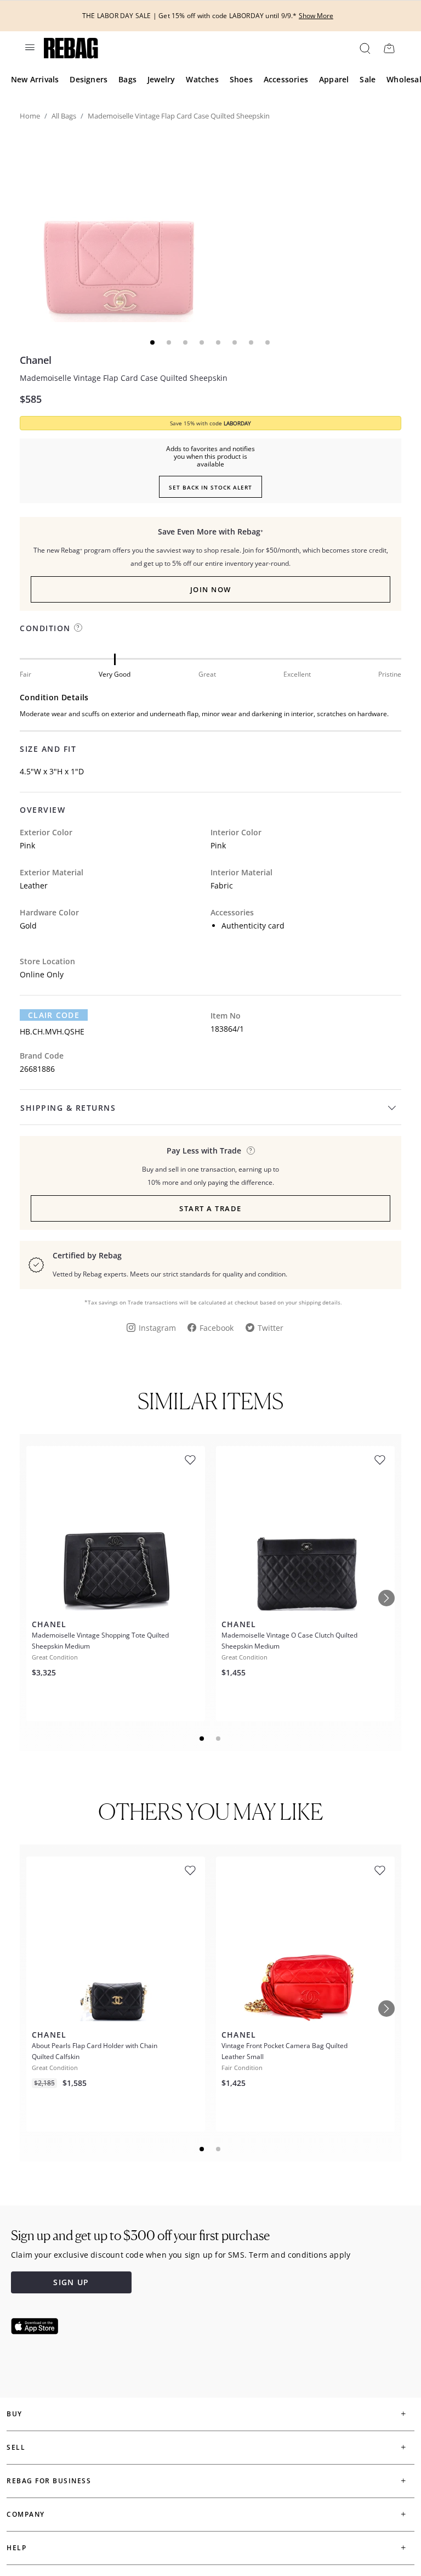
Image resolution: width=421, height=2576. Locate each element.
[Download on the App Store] (35, 2326)
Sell (16, 2447)
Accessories (286, 79)
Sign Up (71, 2282)
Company (26, 2514)
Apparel (334, 79)
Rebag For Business (49, 2481)
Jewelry (161, 79)
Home (30, 116)
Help (16, 2548)
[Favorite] (190, 1460)
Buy (15, 2414)
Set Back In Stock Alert (210, 487)
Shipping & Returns (68, 1108)
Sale (368, 79)
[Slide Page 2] (219, 1739)
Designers (89, 79)
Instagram (157, 1328)
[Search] (364, 48)
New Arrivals (35, 79)
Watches (202, 79)
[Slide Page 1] (202, 1739)
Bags (127, 79)
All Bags (64, 116)
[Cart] (389, 48)
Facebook (217, 1328)
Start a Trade (210, 1208)
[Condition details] (78, 628)
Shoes (241, 79)
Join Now (211, 589)
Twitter (271, 1328)
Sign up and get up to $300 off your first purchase (140, 2235)
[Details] (251, 1151)
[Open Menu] (29, 47)
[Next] (386, 1598)
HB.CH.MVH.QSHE (52, 1031)
